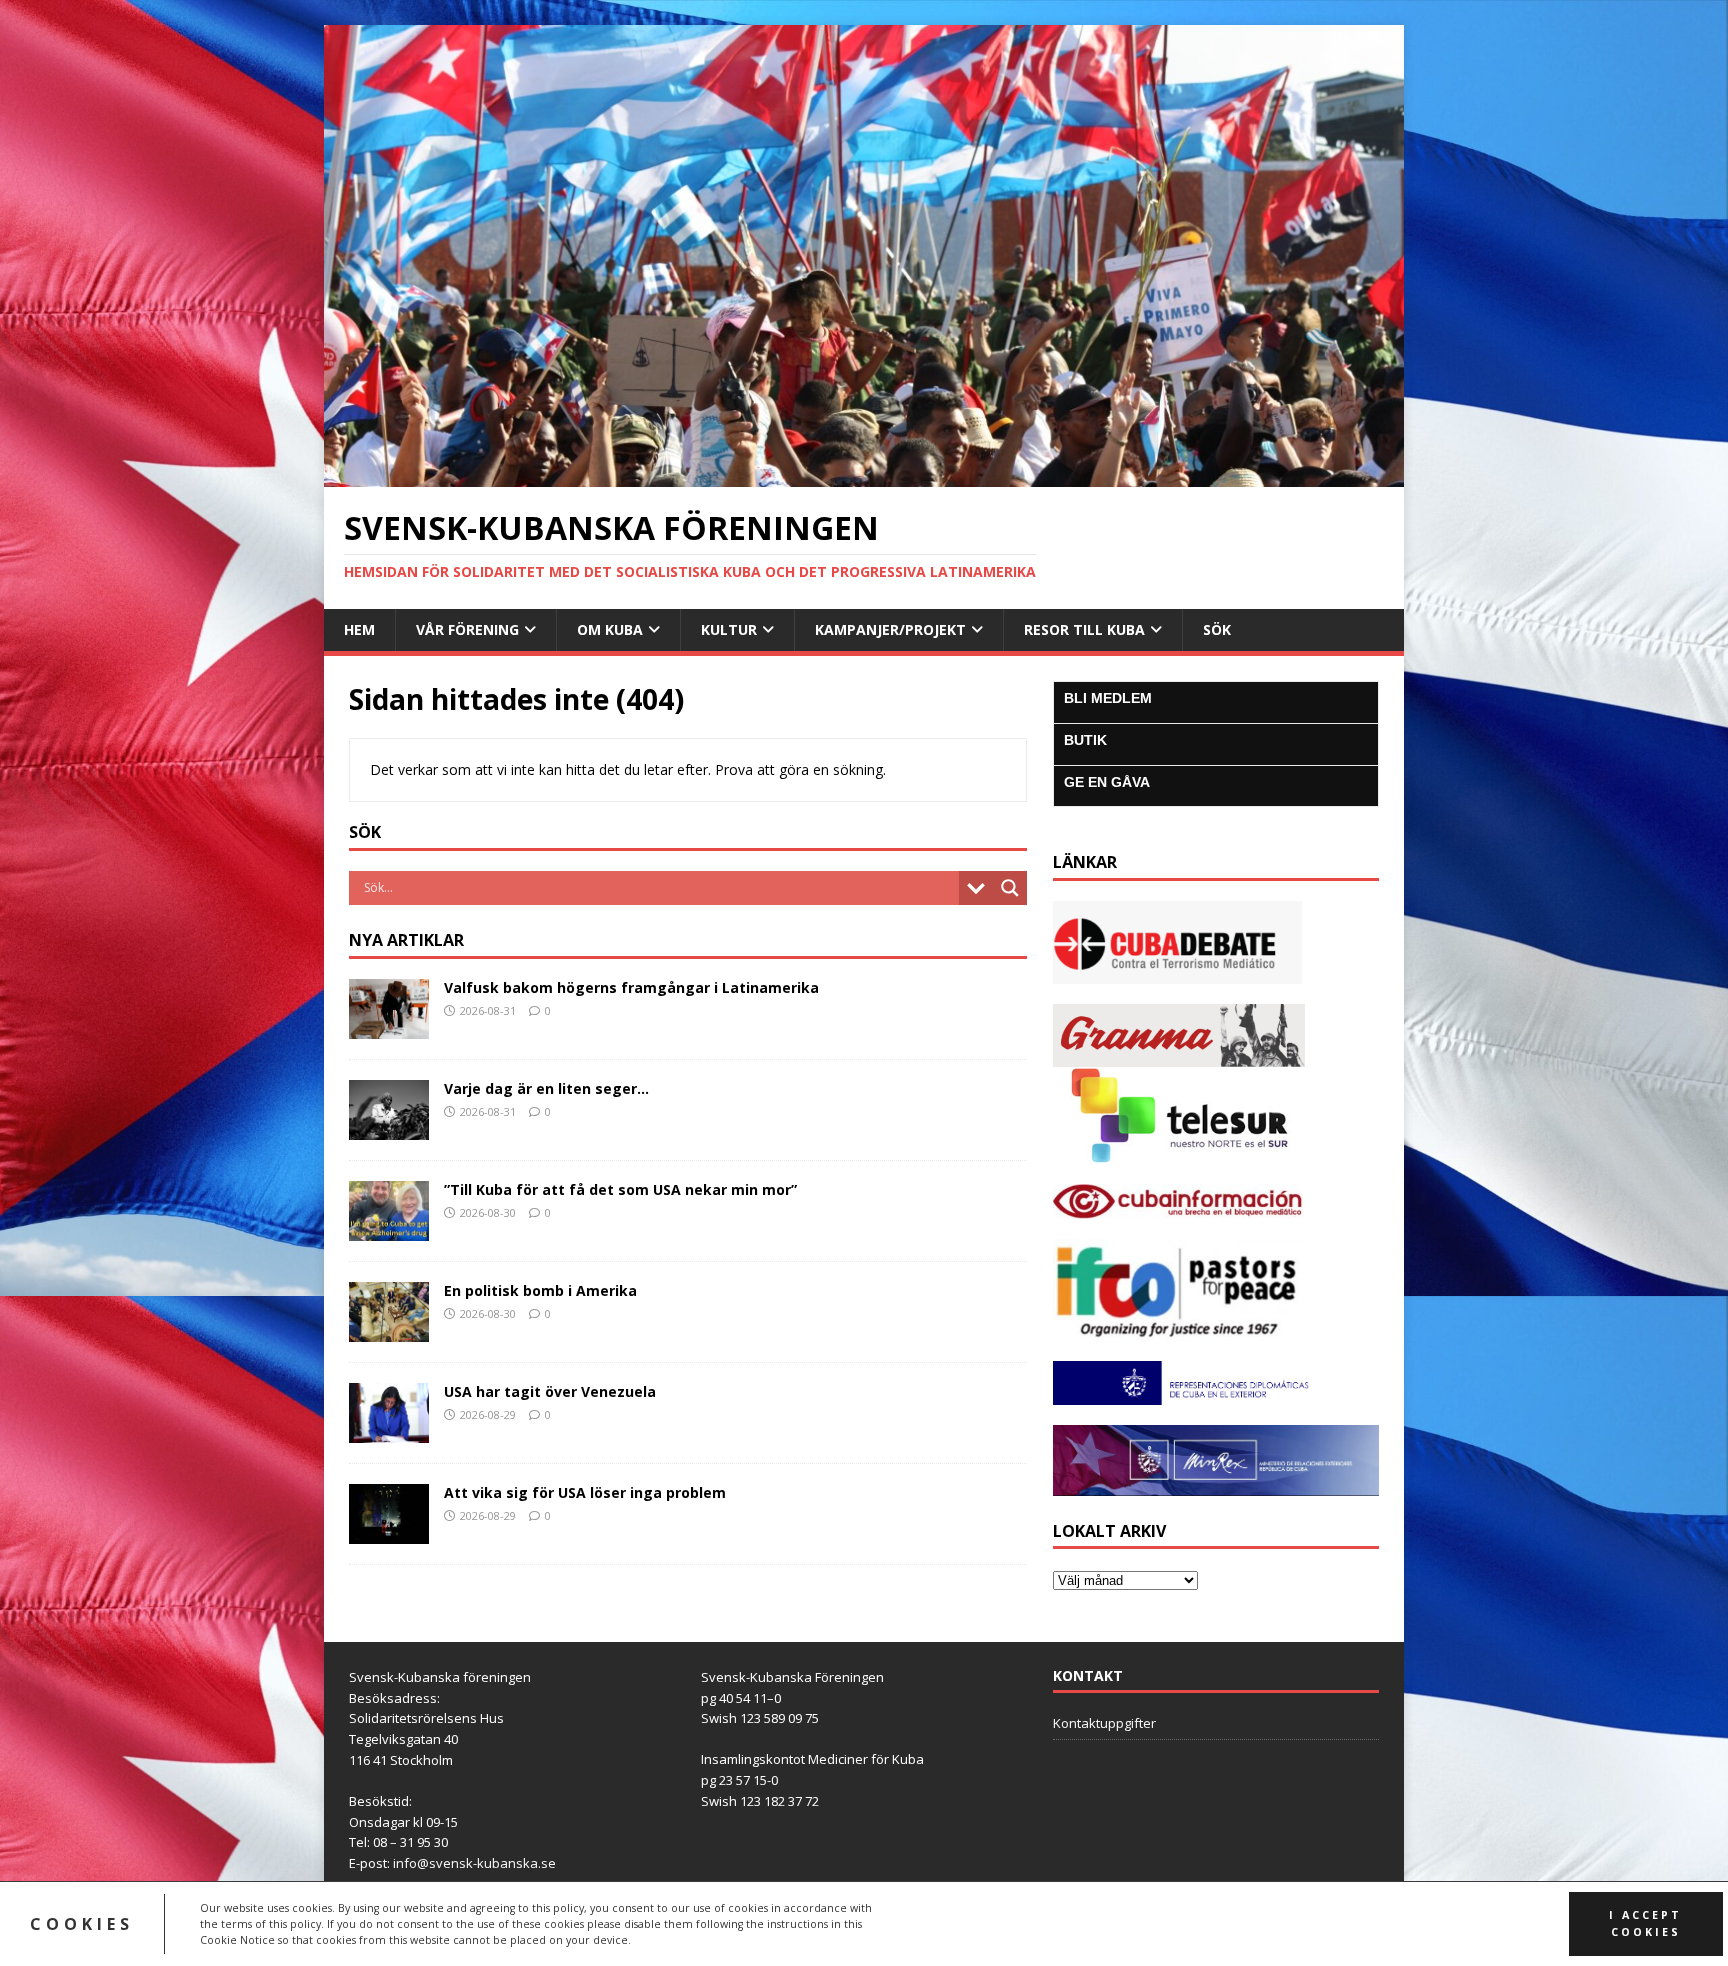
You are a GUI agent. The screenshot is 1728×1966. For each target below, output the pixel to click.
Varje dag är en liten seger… (546, 1088)
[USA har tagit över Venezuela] (389, 1431)
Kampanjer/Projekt (890, 629)
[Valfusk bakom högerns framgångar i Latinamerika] (389, 1026)
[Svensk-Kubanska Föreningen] (864, 475)
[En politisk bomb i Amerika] (389, 1330)
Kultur (729, 629)
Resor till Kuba (1084, 629)
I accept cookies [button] (1645, 1923)
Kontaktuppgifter (1104, 1723)
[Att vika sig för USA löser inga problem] (389, 1532)
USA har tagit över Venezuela (550, 1391)
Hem (359, 629)
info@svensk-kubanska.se (474, 1863)
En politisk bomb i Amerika (540, 1290)
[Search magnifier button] (1010, 888)
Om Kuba (610, 629)
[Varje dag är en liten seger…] (389, 1127)
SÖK (1217, 629)
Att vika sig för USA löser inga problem (585, 1492)
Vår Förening (467, 629)
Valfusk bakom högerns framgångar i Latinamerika (631, 987)
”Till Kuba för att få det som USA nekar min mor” (620, 1189)
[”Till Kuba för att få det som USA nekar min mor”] (389, 1229)
